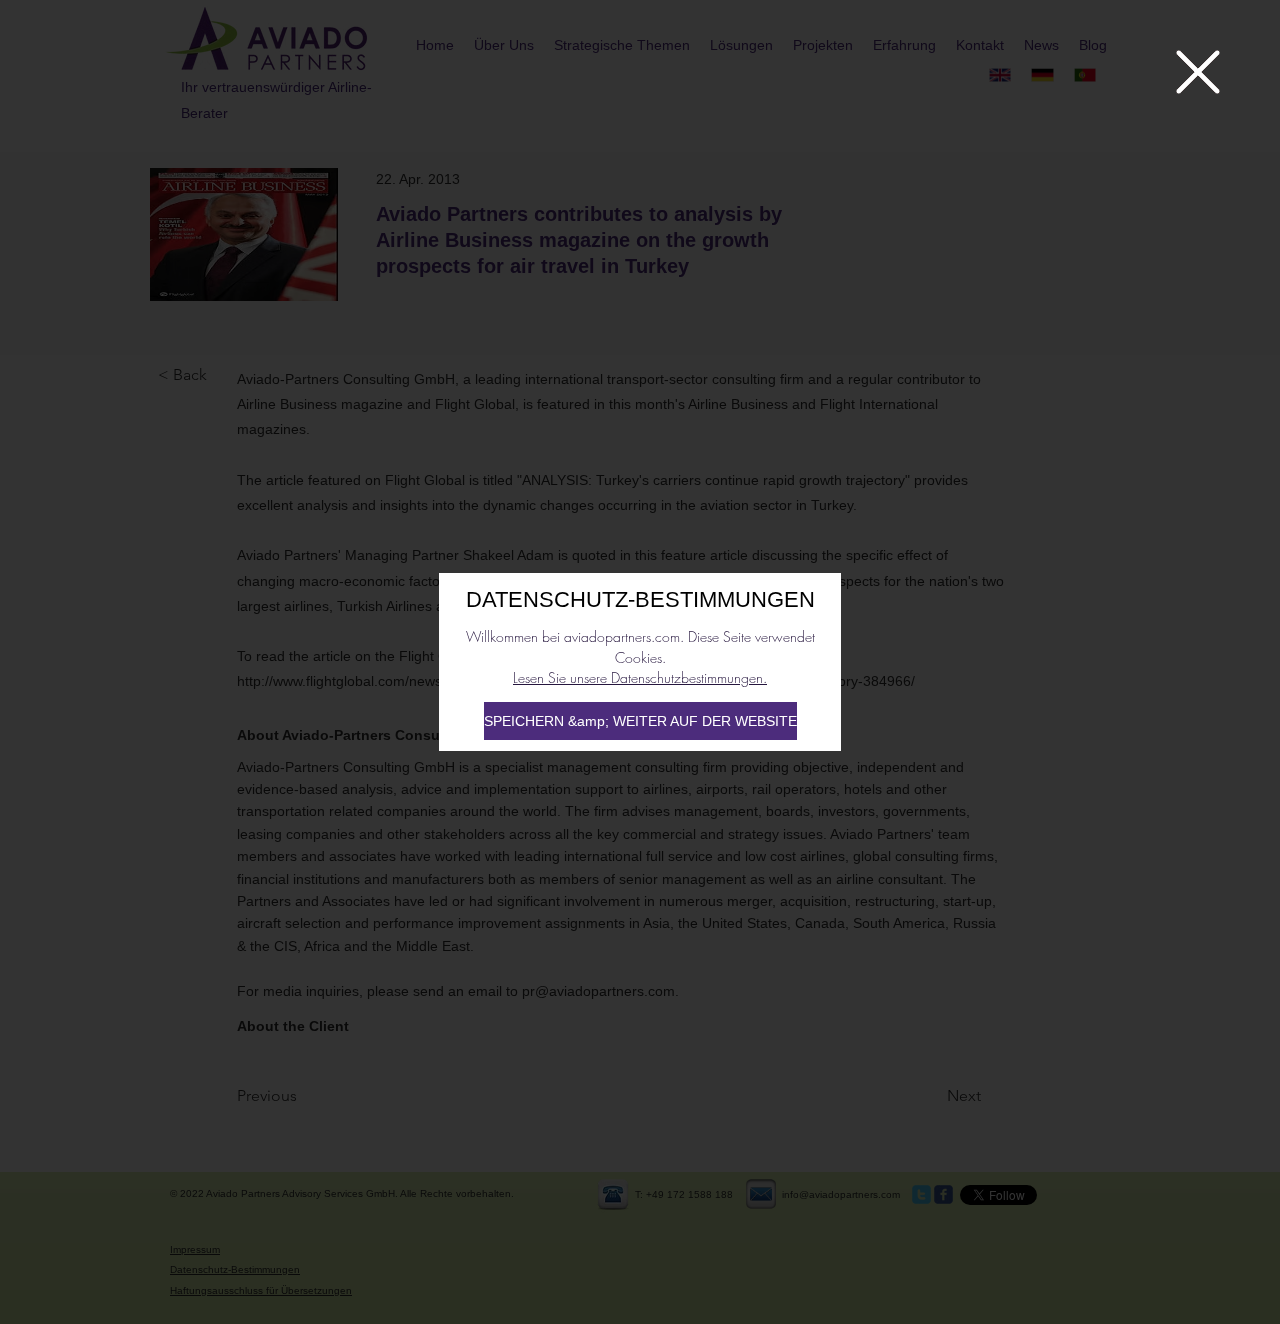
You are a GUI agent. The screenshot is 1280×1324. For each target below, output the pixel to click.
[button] (1198, 72)
